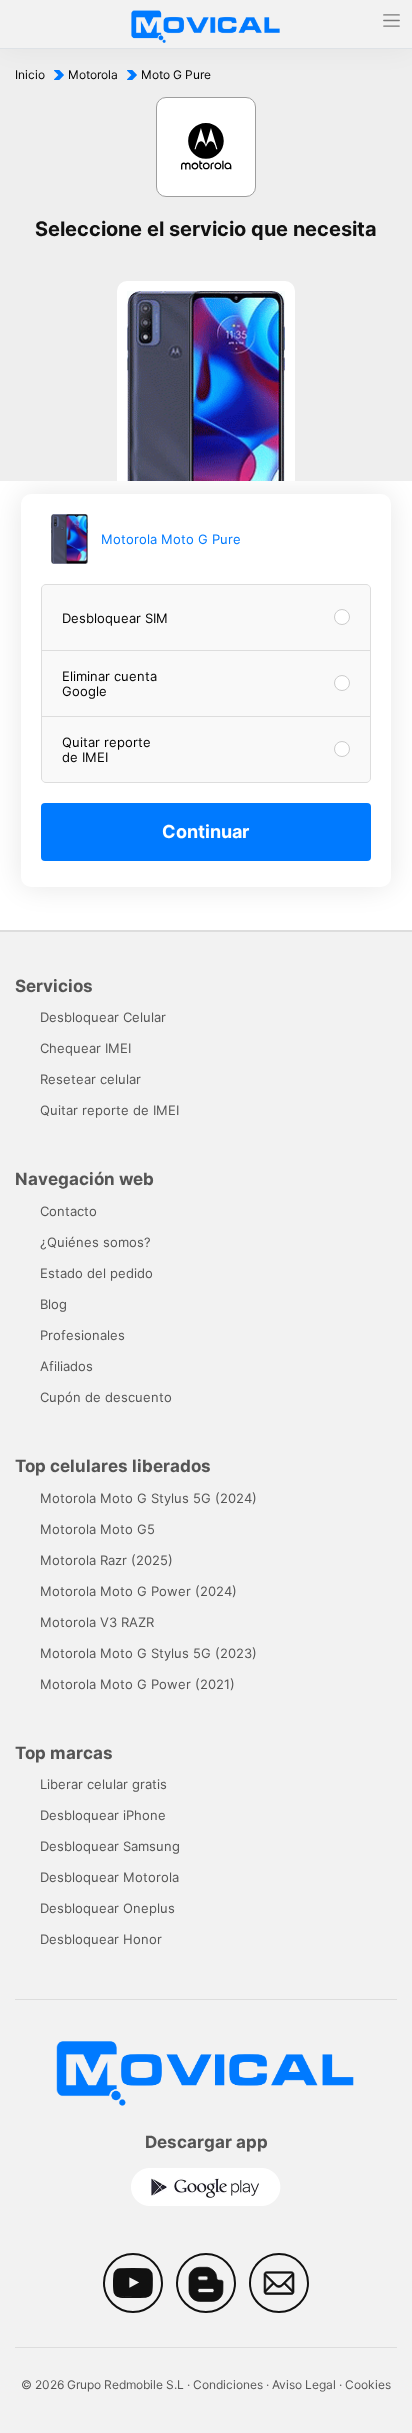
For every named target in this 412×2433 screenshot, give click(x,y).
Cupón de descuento (106, 1397)
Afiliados (66, 1366)
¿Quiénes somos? (95, 1242)
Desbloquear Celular (103, 1017)
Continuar (205, 831)
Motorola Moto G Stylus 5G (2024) (148, 1498)
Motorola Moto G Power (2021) (137, 1684)
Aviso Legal (304, 2384)
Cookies (368, 2384)
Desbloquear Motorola (109, 1877)
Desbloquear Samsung (110, 1846)
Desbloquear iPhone (103, 1815)
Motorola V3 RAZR (97, 1622)
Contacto (68, 1211)
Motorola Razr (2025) (106, 1560)
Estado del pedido (96, 1273)
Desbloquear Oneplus (107, 1908)
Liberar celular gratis (103, 1784)
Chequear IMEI (85, 1048)
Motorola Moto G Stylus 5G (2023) (148, 1653)
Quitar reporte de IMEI (109, 1110)
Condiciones (228, 2384)
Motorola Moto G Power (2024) (138, 1591)
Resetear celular (90, 1079)
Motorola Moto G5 (97, 1529)
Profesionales (82, 1335)
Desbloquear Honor (101, 1939)
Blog (53, 1304)
